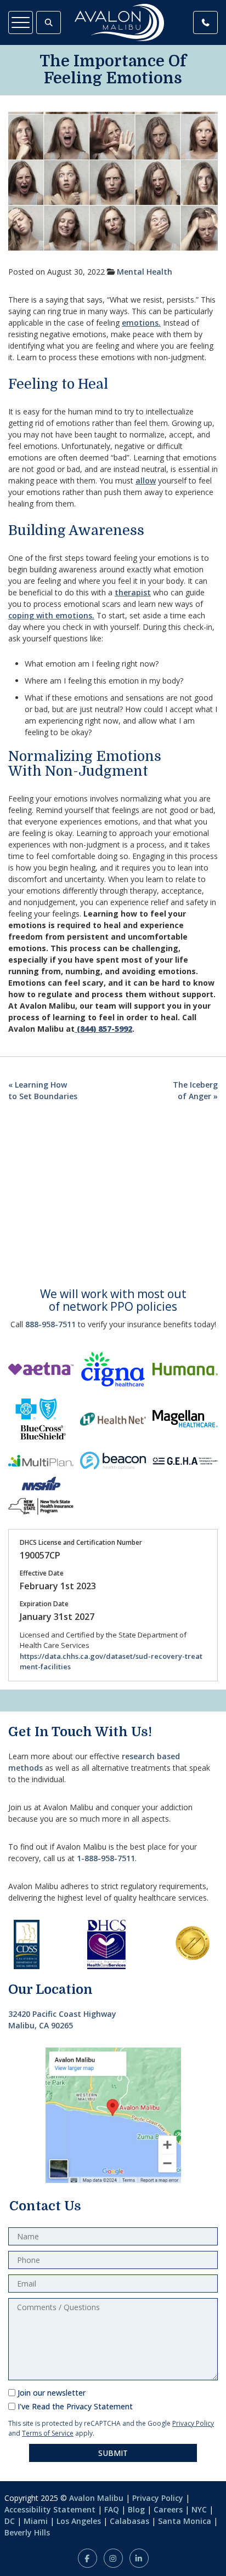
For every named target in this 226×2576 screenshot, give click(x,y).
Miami (36, 2521)
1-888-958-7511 (106, 1858)
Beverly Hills (27, 2532)
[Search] (49, 22)
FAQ (112, 2509)
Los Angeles (79, 2521)
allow (146, 480)
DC (10, 2521)
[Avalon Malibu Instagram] (113, 2558)
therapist (133, 592)
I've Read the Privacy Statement (75, 2406)
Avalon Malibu (96, 2498)
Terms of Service (48, 2433)
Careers (168, 2509)
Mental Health (145, 272)
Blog (136, 2509)
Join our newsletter (52, 2393)
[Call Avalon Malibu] (205, 22)
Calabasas (129, 2521)
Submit (113, 2453)
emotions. (141, 323)
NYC (199, 2509)
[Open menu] (21, 22)
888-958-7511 (50, 1324)
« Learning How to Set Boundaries (43, 1090)
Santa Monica (185, 2521)
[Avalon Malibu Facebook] (87, 2558)
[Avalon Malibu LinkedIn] (139, 2558)
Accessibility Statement (50, 2509)
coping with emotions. (51, 615)
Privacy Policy (193, 2423)
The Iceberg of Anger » (195, 1090)
